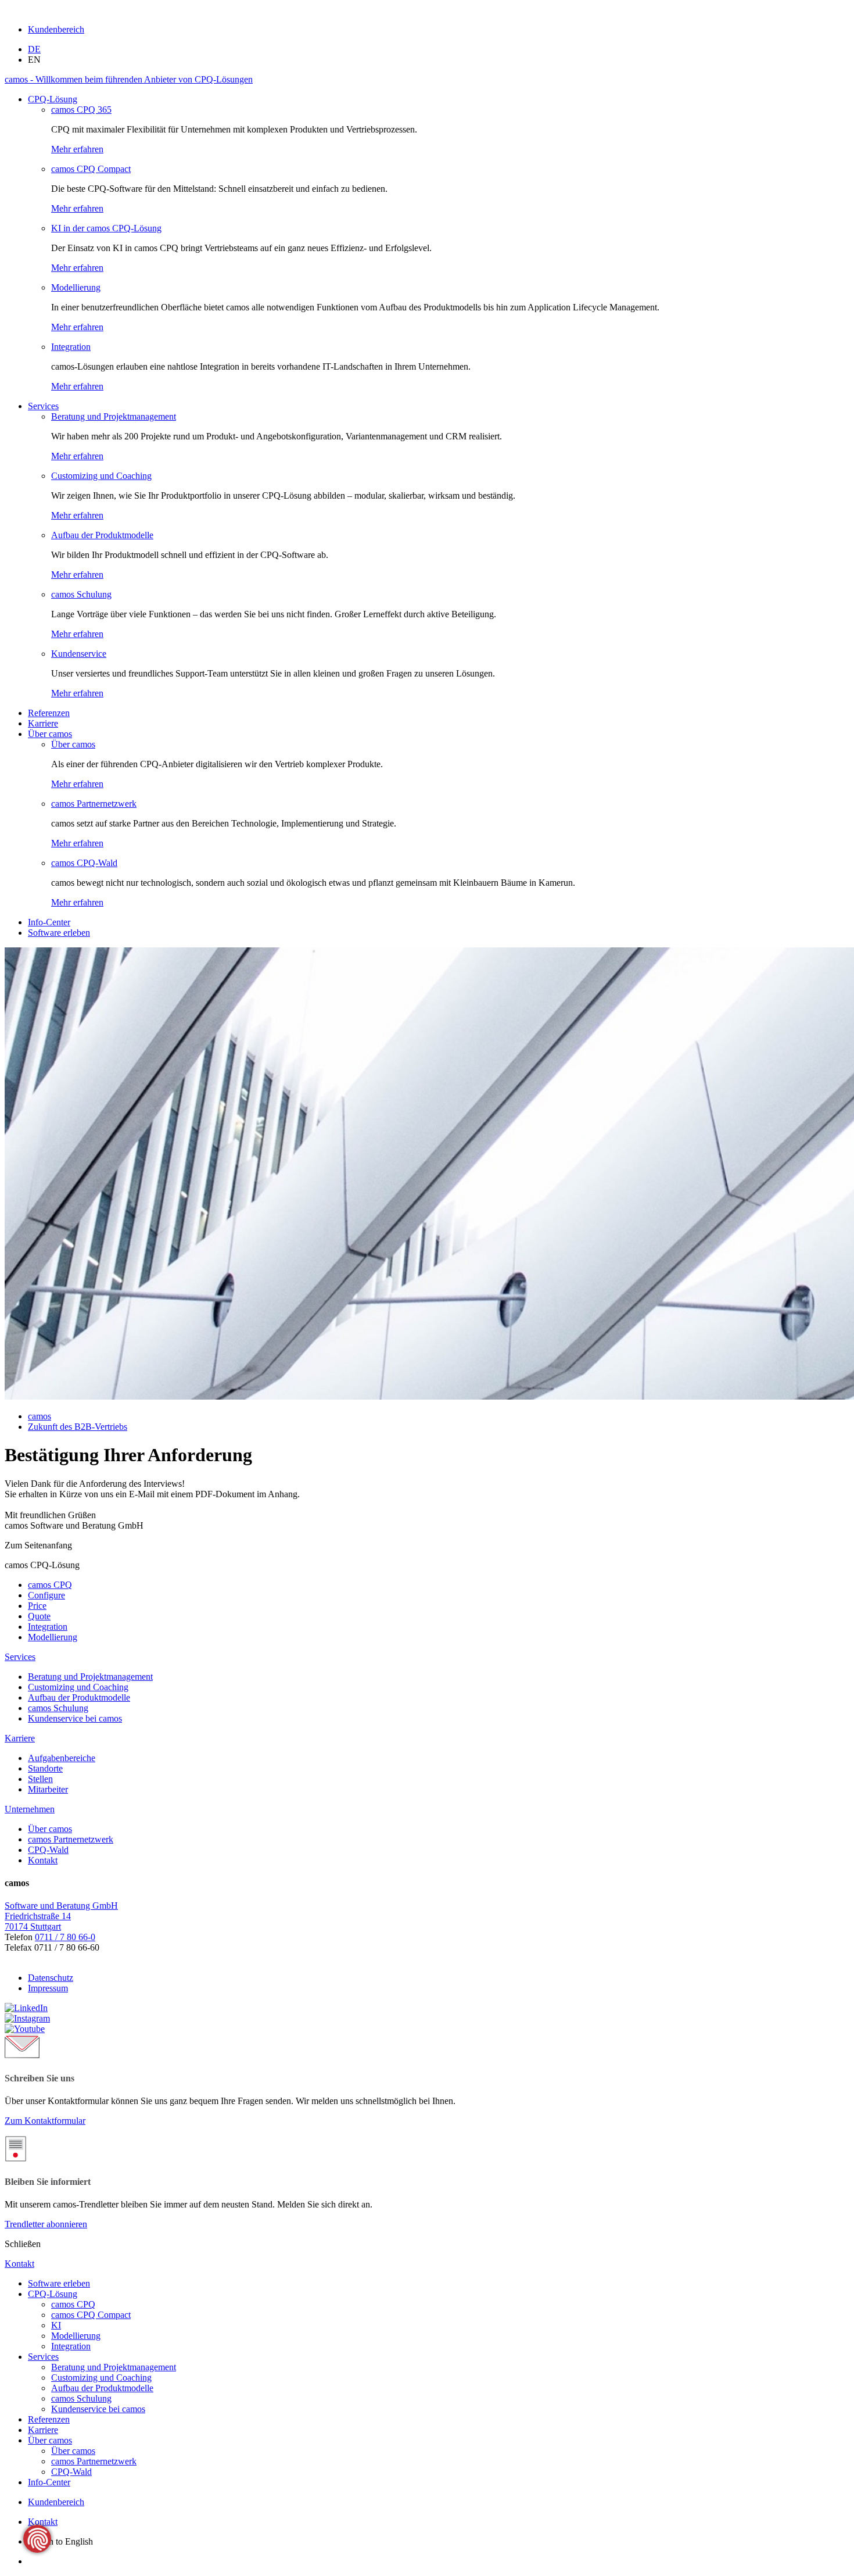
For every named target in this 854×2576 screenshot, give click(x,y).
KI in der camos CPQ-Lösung (106, 228)
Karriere (43, 723)
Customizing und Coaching (101, 476)
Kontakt (43, 2522)
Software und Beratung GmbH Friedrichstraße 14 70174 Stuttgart (61, 1916)
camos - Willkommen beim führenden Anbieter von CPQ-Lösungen (129, 79)
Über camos (50, 734)
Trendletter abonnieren (46, 2224)
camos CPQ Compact (91, 169)
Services (43, 406)
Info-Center (49, 922)
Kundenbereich (56, 29)
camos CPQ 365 (81, 110)
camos (40, 1416)
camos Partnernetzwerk (94, 804)
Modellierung (76, 287)
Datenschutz (51, 1978)
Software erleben (59, 933)
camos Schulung (81, 594)
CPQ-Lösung (53, 99)
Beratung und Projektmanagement (114, 416)
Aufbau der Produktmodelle (102, 535)
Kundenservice (79, 654)
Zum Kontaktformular (45, 2121)
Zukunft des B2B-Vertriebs (78, 1427)
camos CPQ (73, 2304)
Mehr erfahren (77, 149)
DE (34, 49)
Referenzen (49, 713)
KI (56, 2325)
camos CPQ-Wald (84, 863)
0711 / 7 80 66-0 (65, 1937)
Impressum (48, 1988)
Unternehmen (30, 1809)
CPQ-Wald (71, 2472)
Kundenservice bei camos (98, 2409)
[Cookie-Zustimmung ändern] (37, 2539)
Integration (71, 347)
